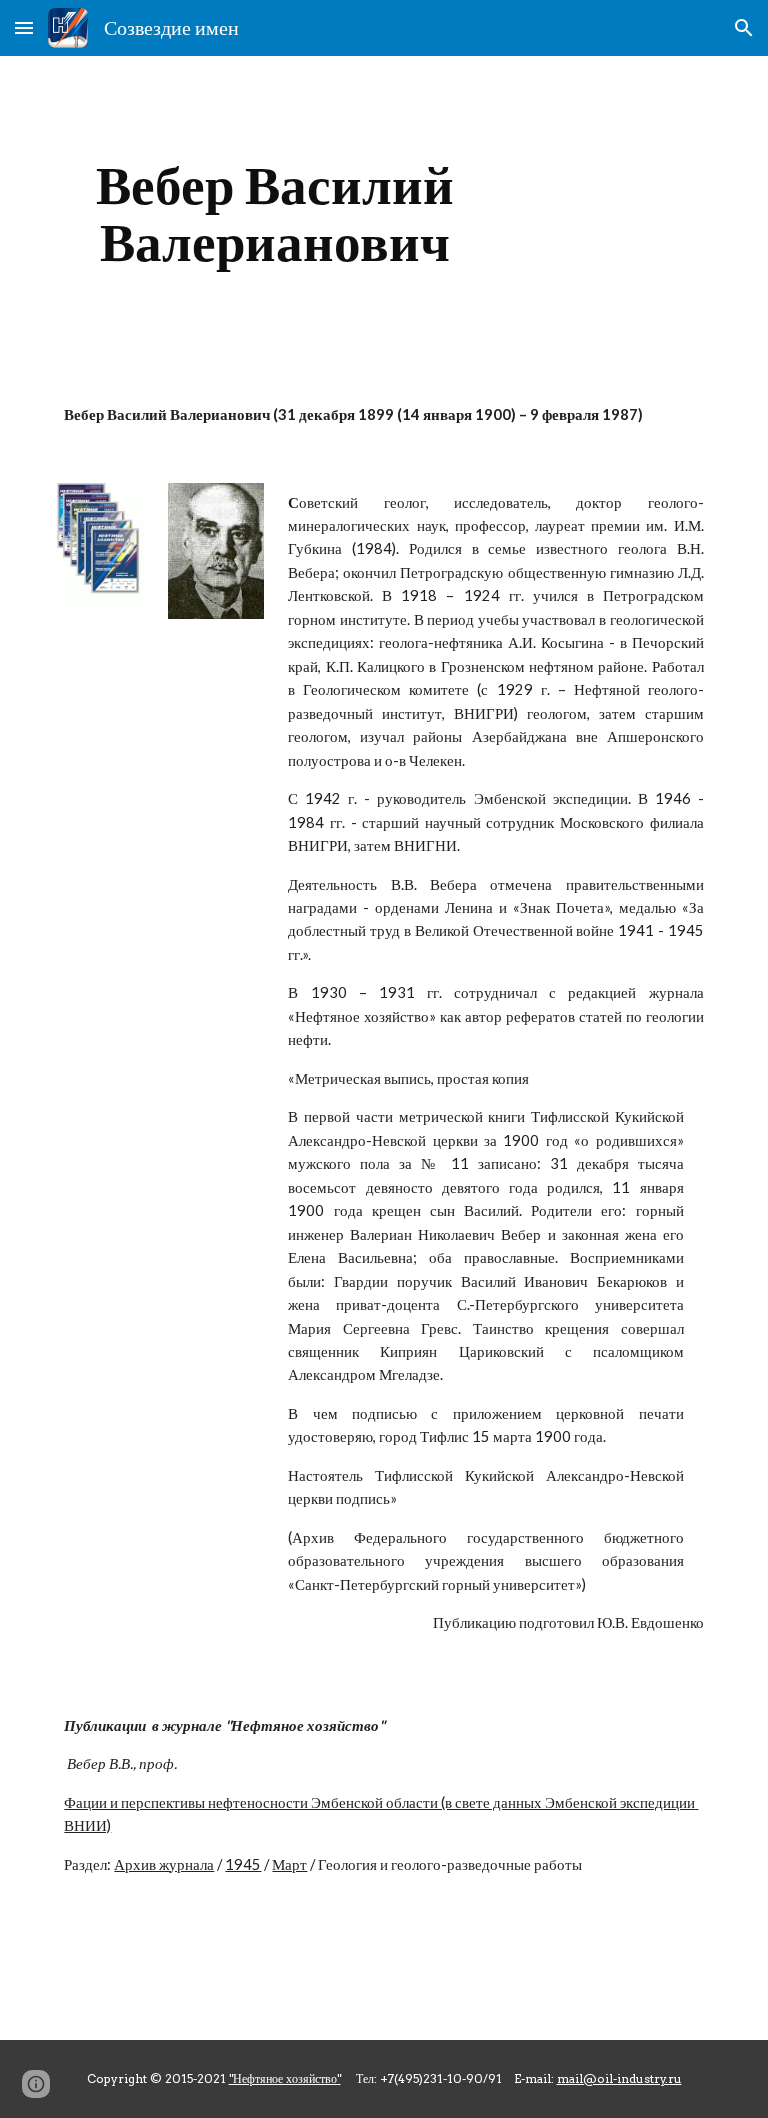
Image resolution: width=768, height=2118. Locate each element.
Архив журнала (164, 1864)
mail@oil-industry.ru (619, 2078)
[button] (24, 27)
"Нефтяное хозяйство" (285, 2078)
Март (289, 1864)
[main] (274, 213)
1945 (243, 1864)
